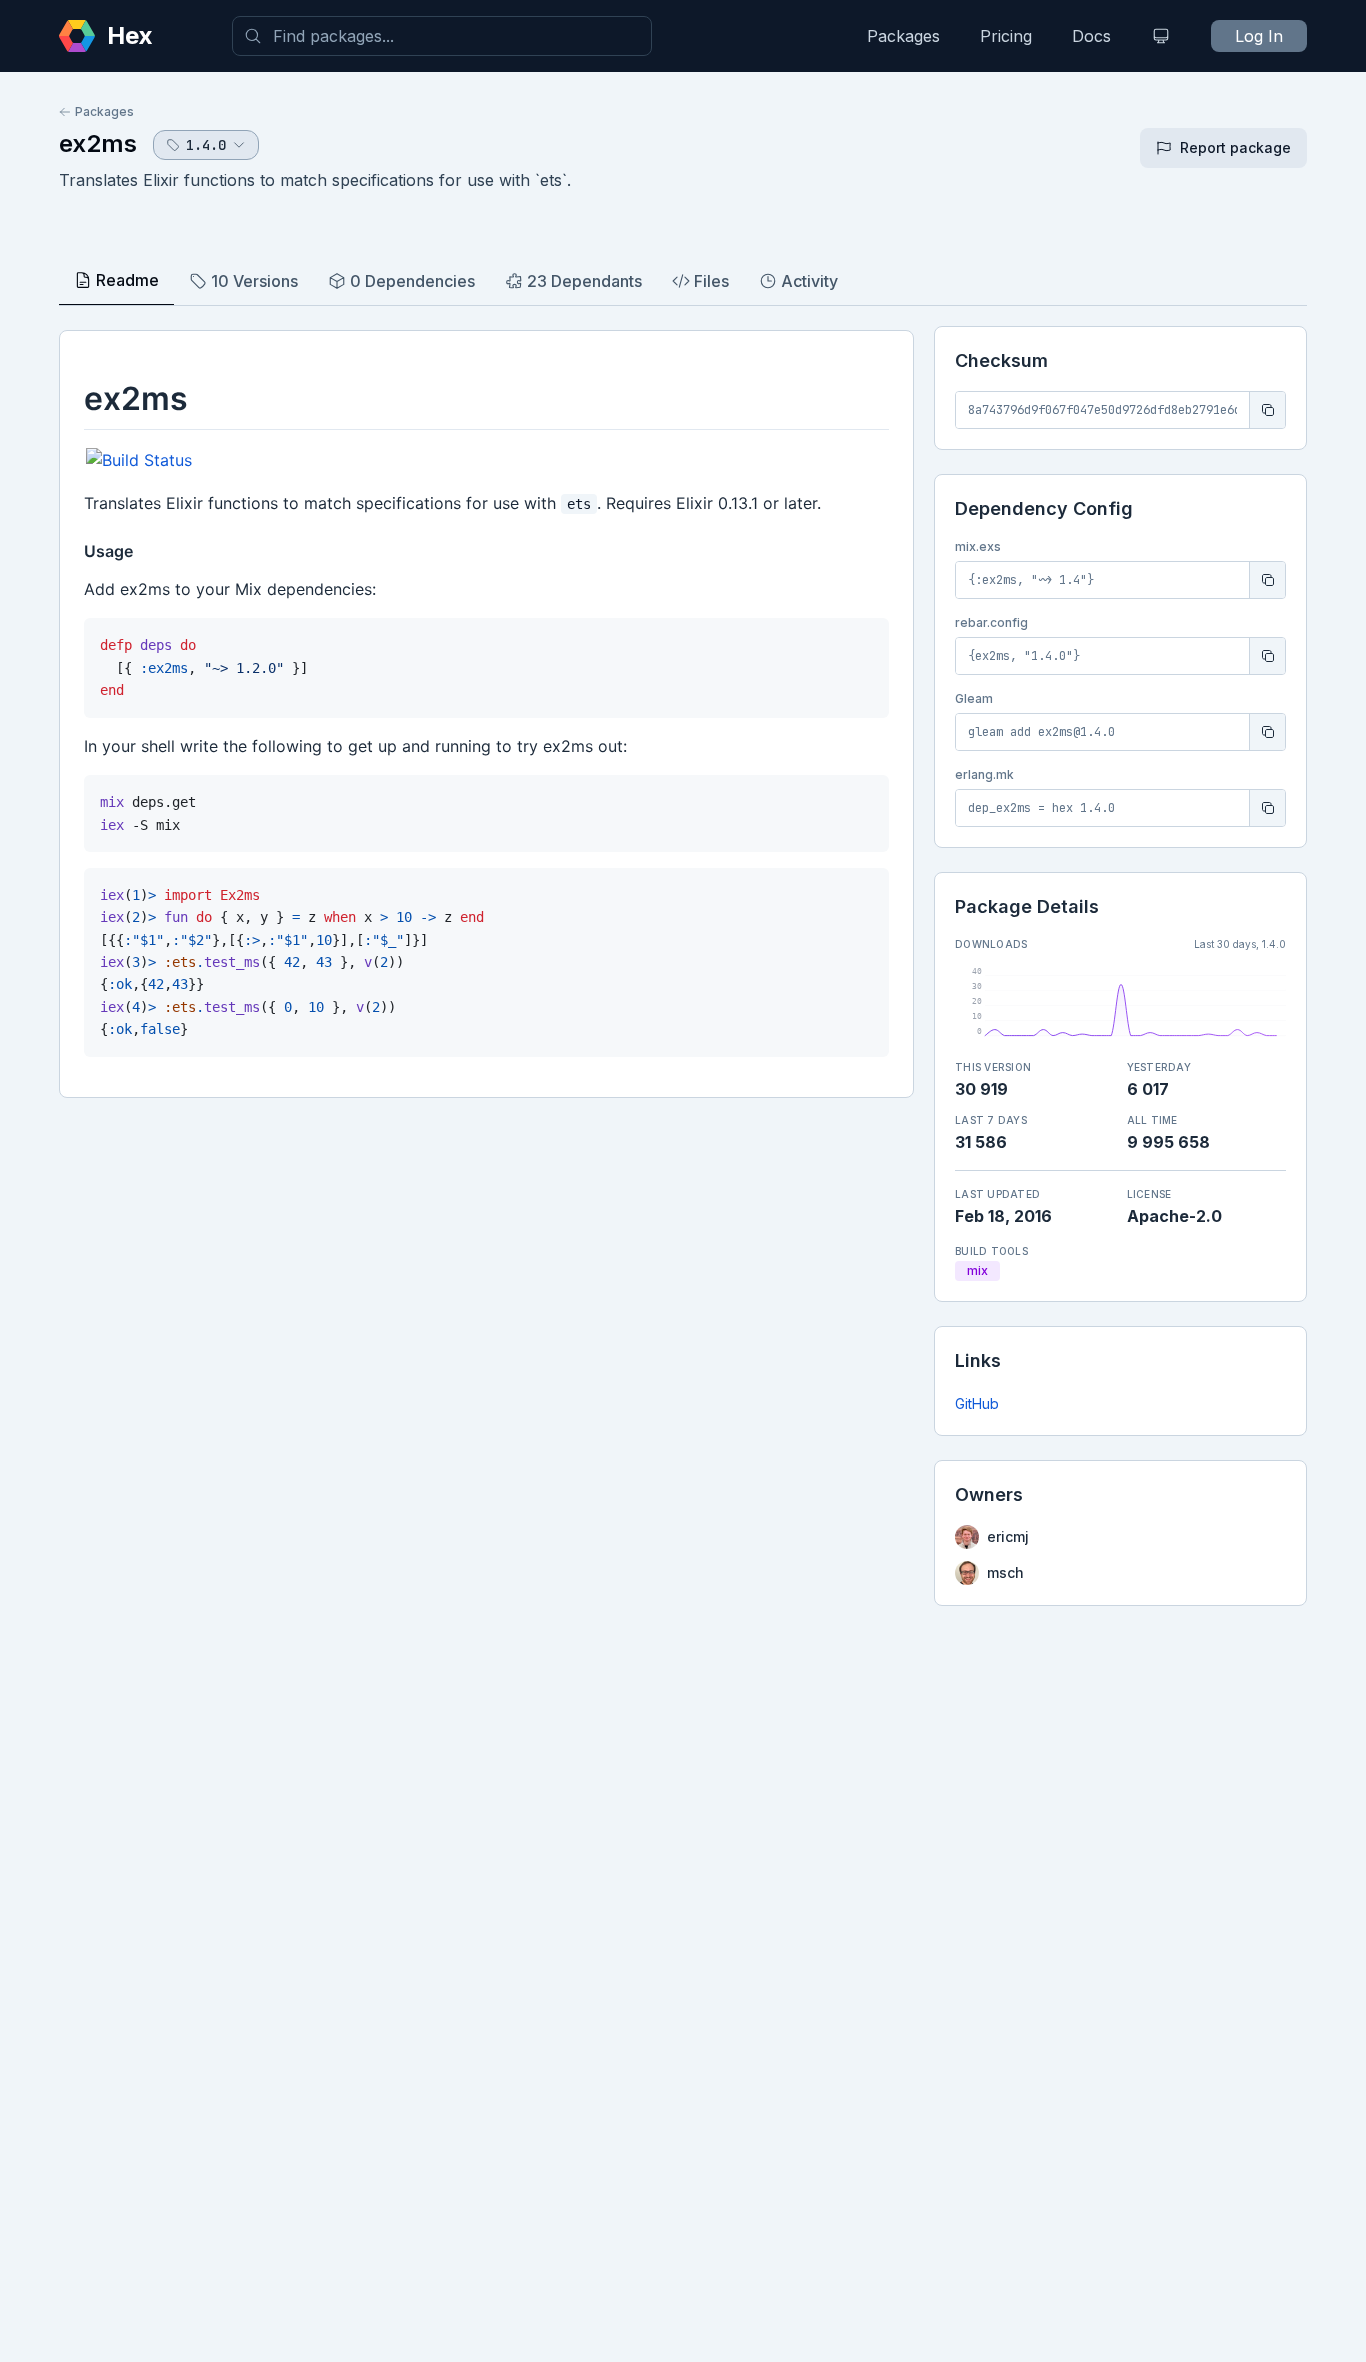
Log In (1259, 36)
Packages (903, 36)
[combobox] (442, 36)
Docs (1091, 36)
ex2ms (98, 143)
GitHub (977, 1403)
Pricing (1006, 36)
